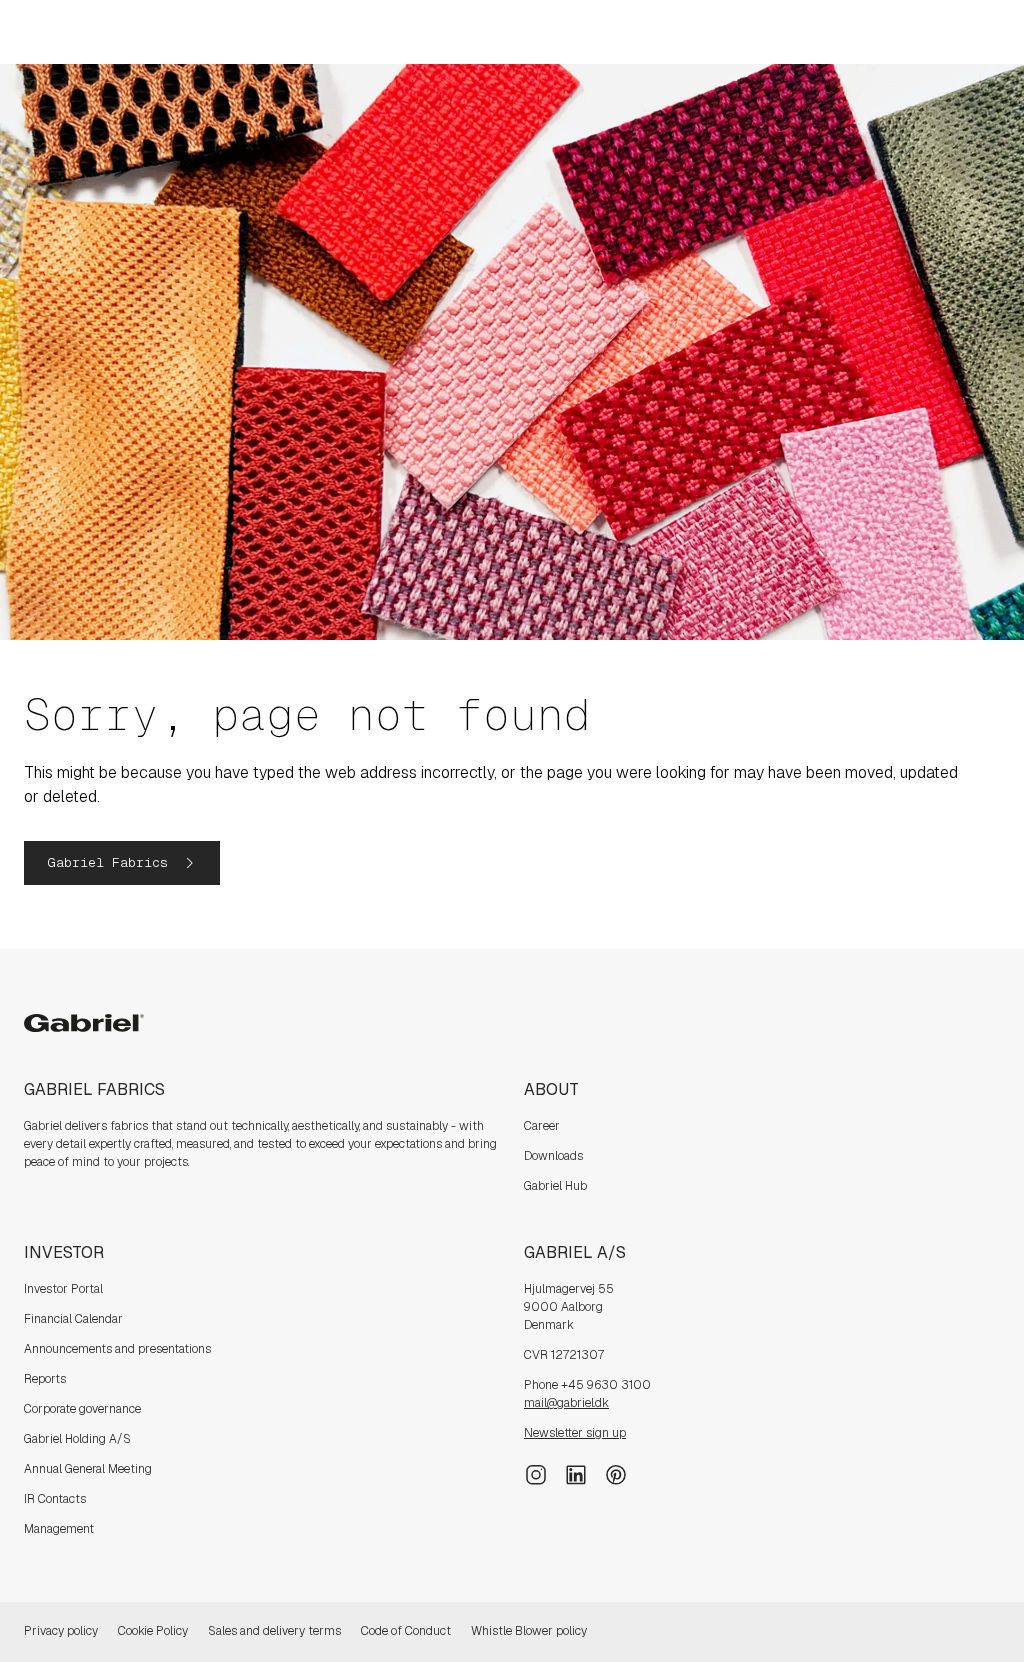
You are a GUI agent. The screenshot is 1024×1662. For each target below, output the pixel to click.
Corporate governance (82, 1409)
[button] (122, 863)
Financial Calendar (73, 1319)
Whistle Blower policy (529, 1631)
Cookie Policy (153, 1631)
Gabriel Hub (555, 1186)
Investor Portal (63, 1289)
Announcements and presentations (117, 1349)
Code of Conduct (406, 1631)
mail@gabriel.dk (566, 1403)
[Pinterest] (616, 1473)
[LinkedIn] (576, 1473)
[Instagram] (536, 1473)
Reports (45, 1379)
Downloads (553, 1156)
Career (542, 1126)
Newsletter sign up (575, 1433)
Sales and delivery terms (274, 1631)
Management (59, 1529)
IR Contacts (55, 1499)
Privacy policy (61, 1631)
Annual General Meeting (88, 1469)
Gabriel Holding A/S (77, 1439)
